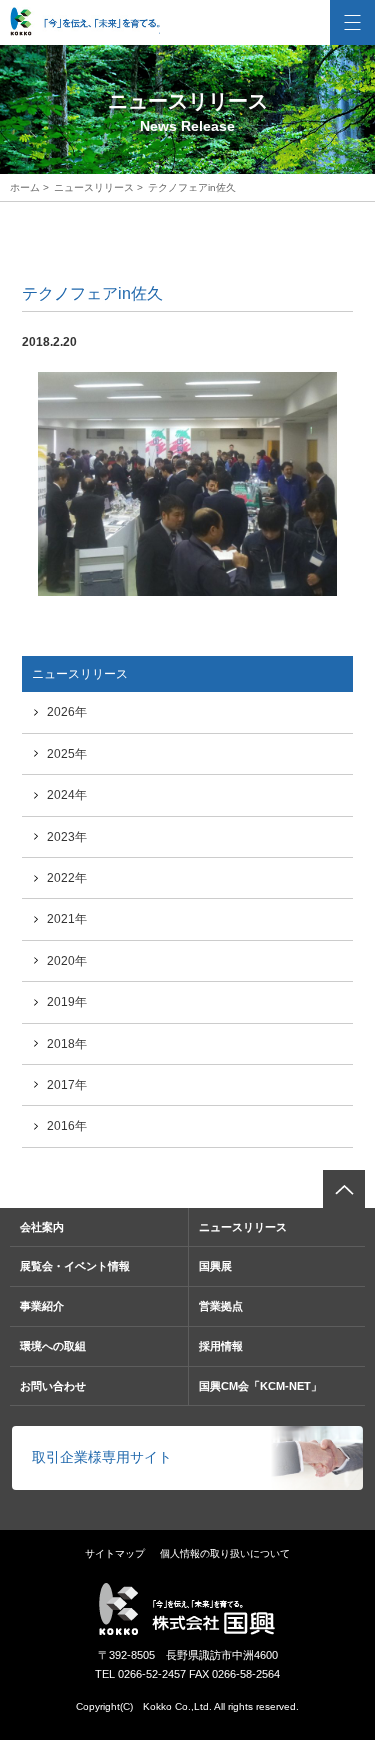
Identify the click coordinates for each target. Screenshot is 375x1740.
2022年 (67, 878)
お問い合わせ (53, 1386)
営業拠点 (221, 1306)
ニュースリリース (94, 187)
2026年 (67, 712)
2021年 (67, 919)
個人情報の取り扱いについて (225, 1553)
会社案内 (42, 1227)
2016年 (67, 1126)
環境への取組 (53, 1346)
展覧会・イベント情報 (75, 1266)
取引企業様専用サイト (102, 1457)
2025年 (67, 754)
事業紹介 (42, 1306)
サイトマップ (115, 1553)
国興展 (215, 1266)
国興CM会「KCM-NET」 (260, 1386)
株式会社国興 (85, 22)
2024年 (67, 795)
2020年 (67, 961)
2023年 (67, 837)
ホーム (25, 187)
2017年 (67, 1085)
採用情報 (221, 1346)
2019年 (67, 1002)
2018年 (67, 1044)
